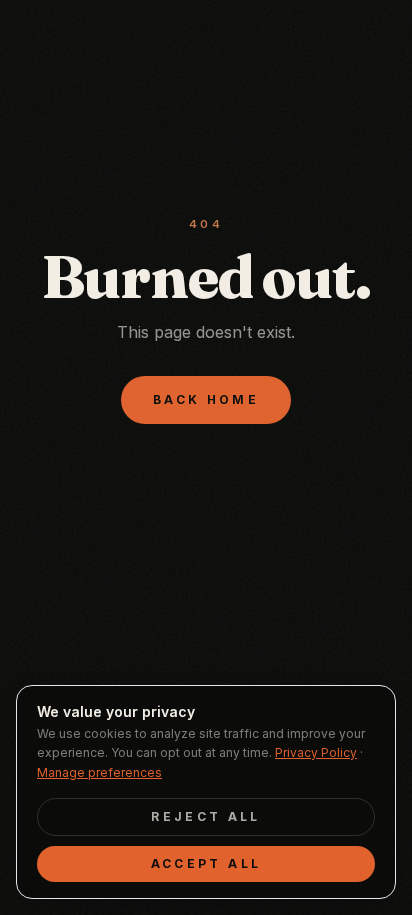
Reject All (206, 816)
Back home (206, 399)
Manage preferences (99, 772)
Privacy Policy (316, 752)
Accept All (206, 863)
